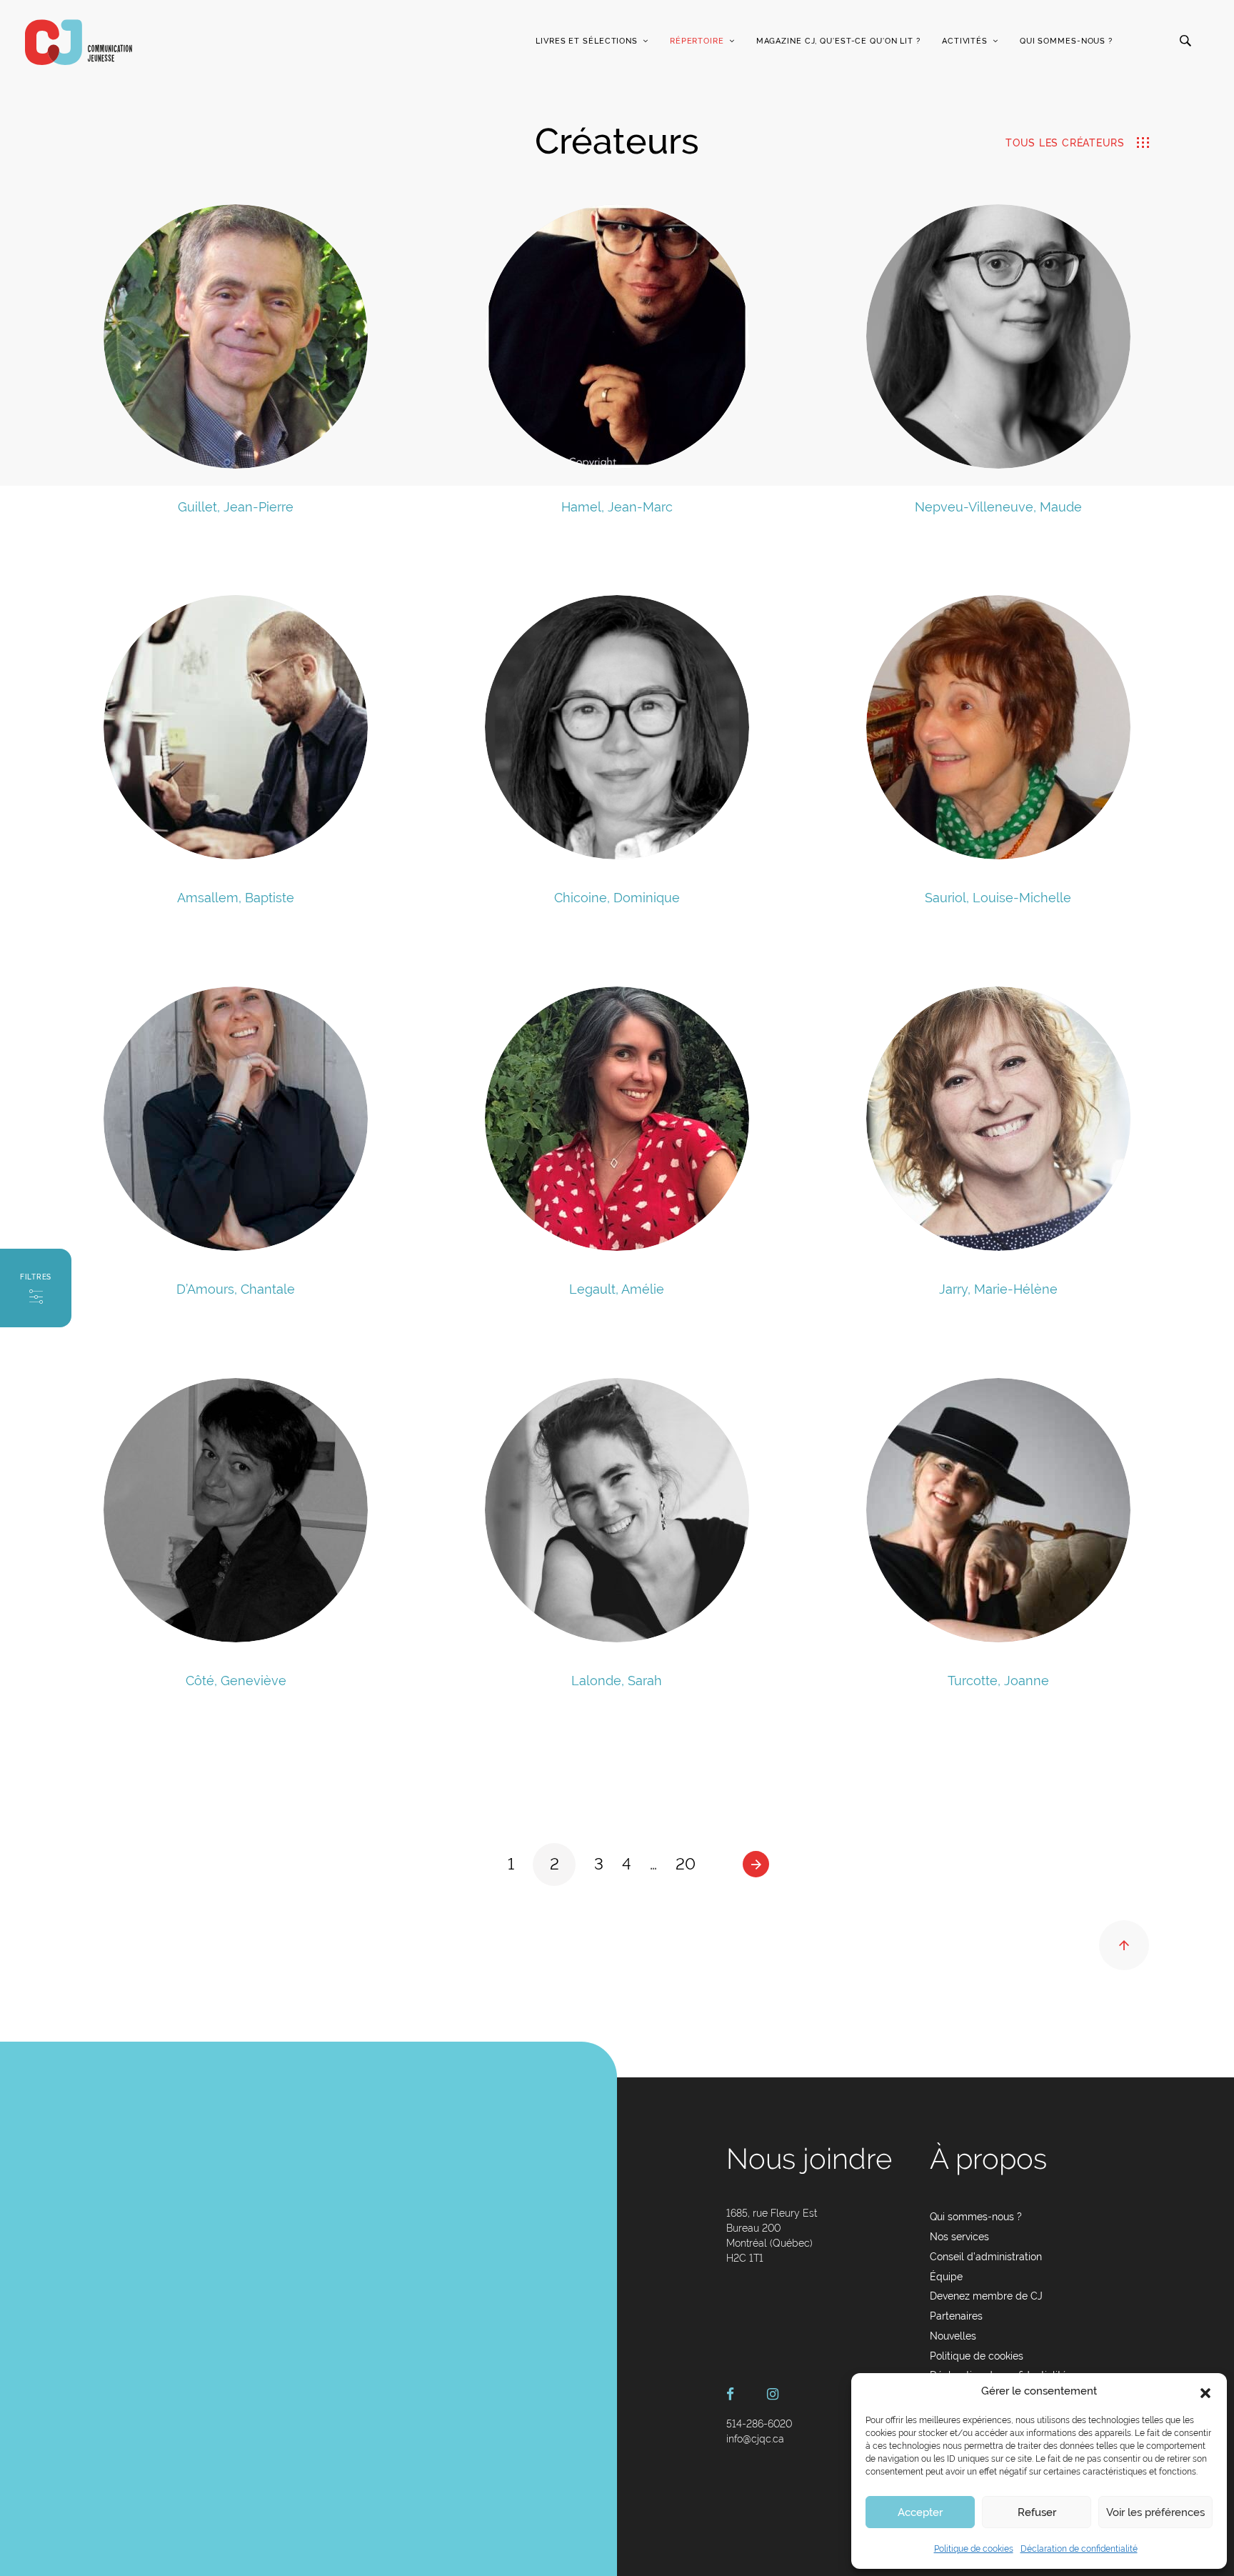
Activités (965, 41)
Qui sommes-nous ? (1066, 41)
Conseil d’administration (986, 2257)
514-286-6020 (759, 2424)
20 (686, 1864)
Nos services (959, 2237)
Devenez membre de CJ (986, 2296)
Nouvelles (953, 2336)
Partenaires (956, 2316)
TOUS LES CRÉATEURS (1065, 143)
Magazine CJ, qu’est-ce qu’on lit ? (838, 41)
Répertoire (697, 41)
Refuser (1037, 2512)
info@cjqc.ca (755, 2439)
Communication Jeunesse (79, 42)
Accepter (920, 2512)
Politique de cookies (974, 2549)
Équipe (946, 2277)
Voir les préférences (1155, 2512)
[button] (1205, 2392)
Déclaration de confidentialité (1079, 2549)
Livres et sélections (587, 41)
